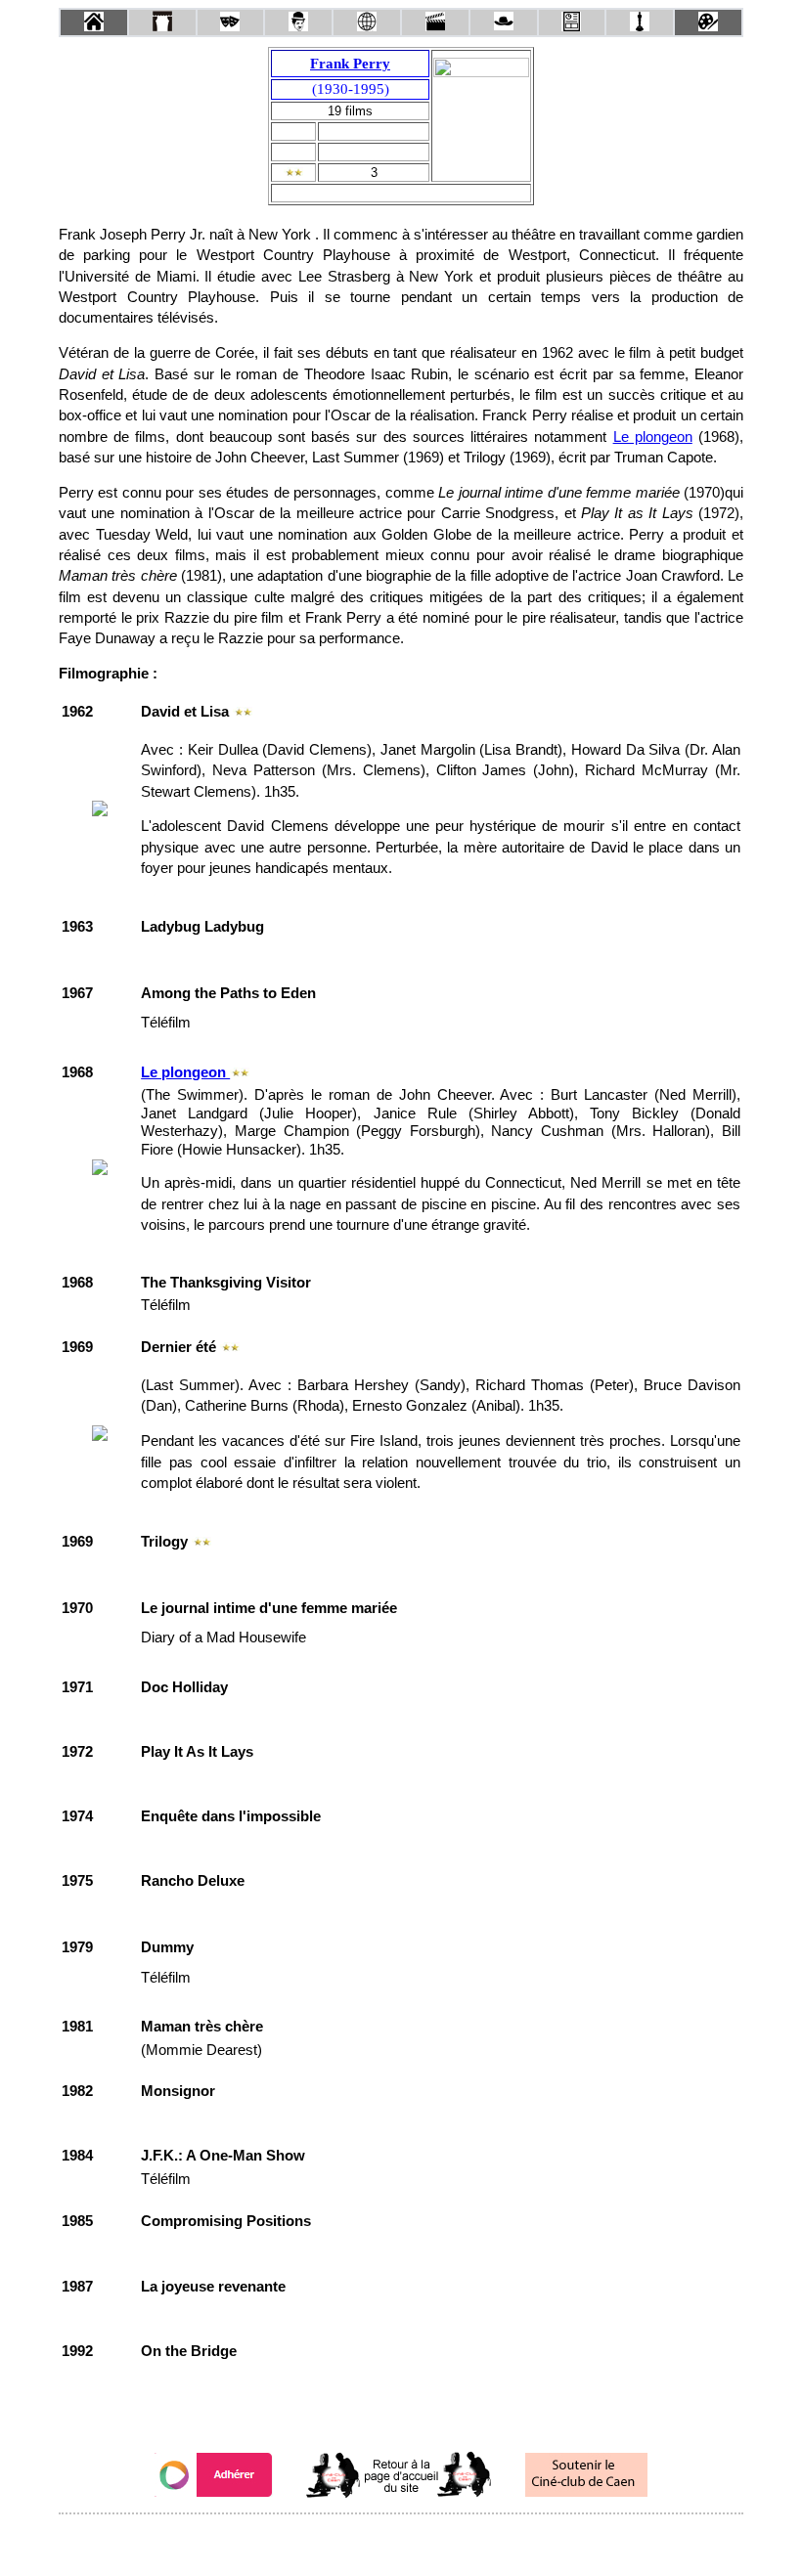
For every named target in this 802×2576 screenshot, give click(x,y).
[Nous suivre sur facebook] (364, 2540)
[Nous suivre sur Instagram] (438, 2540)
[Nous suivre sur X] (401, 2540)
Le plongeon (653, 437)
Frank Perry (350, 64)
